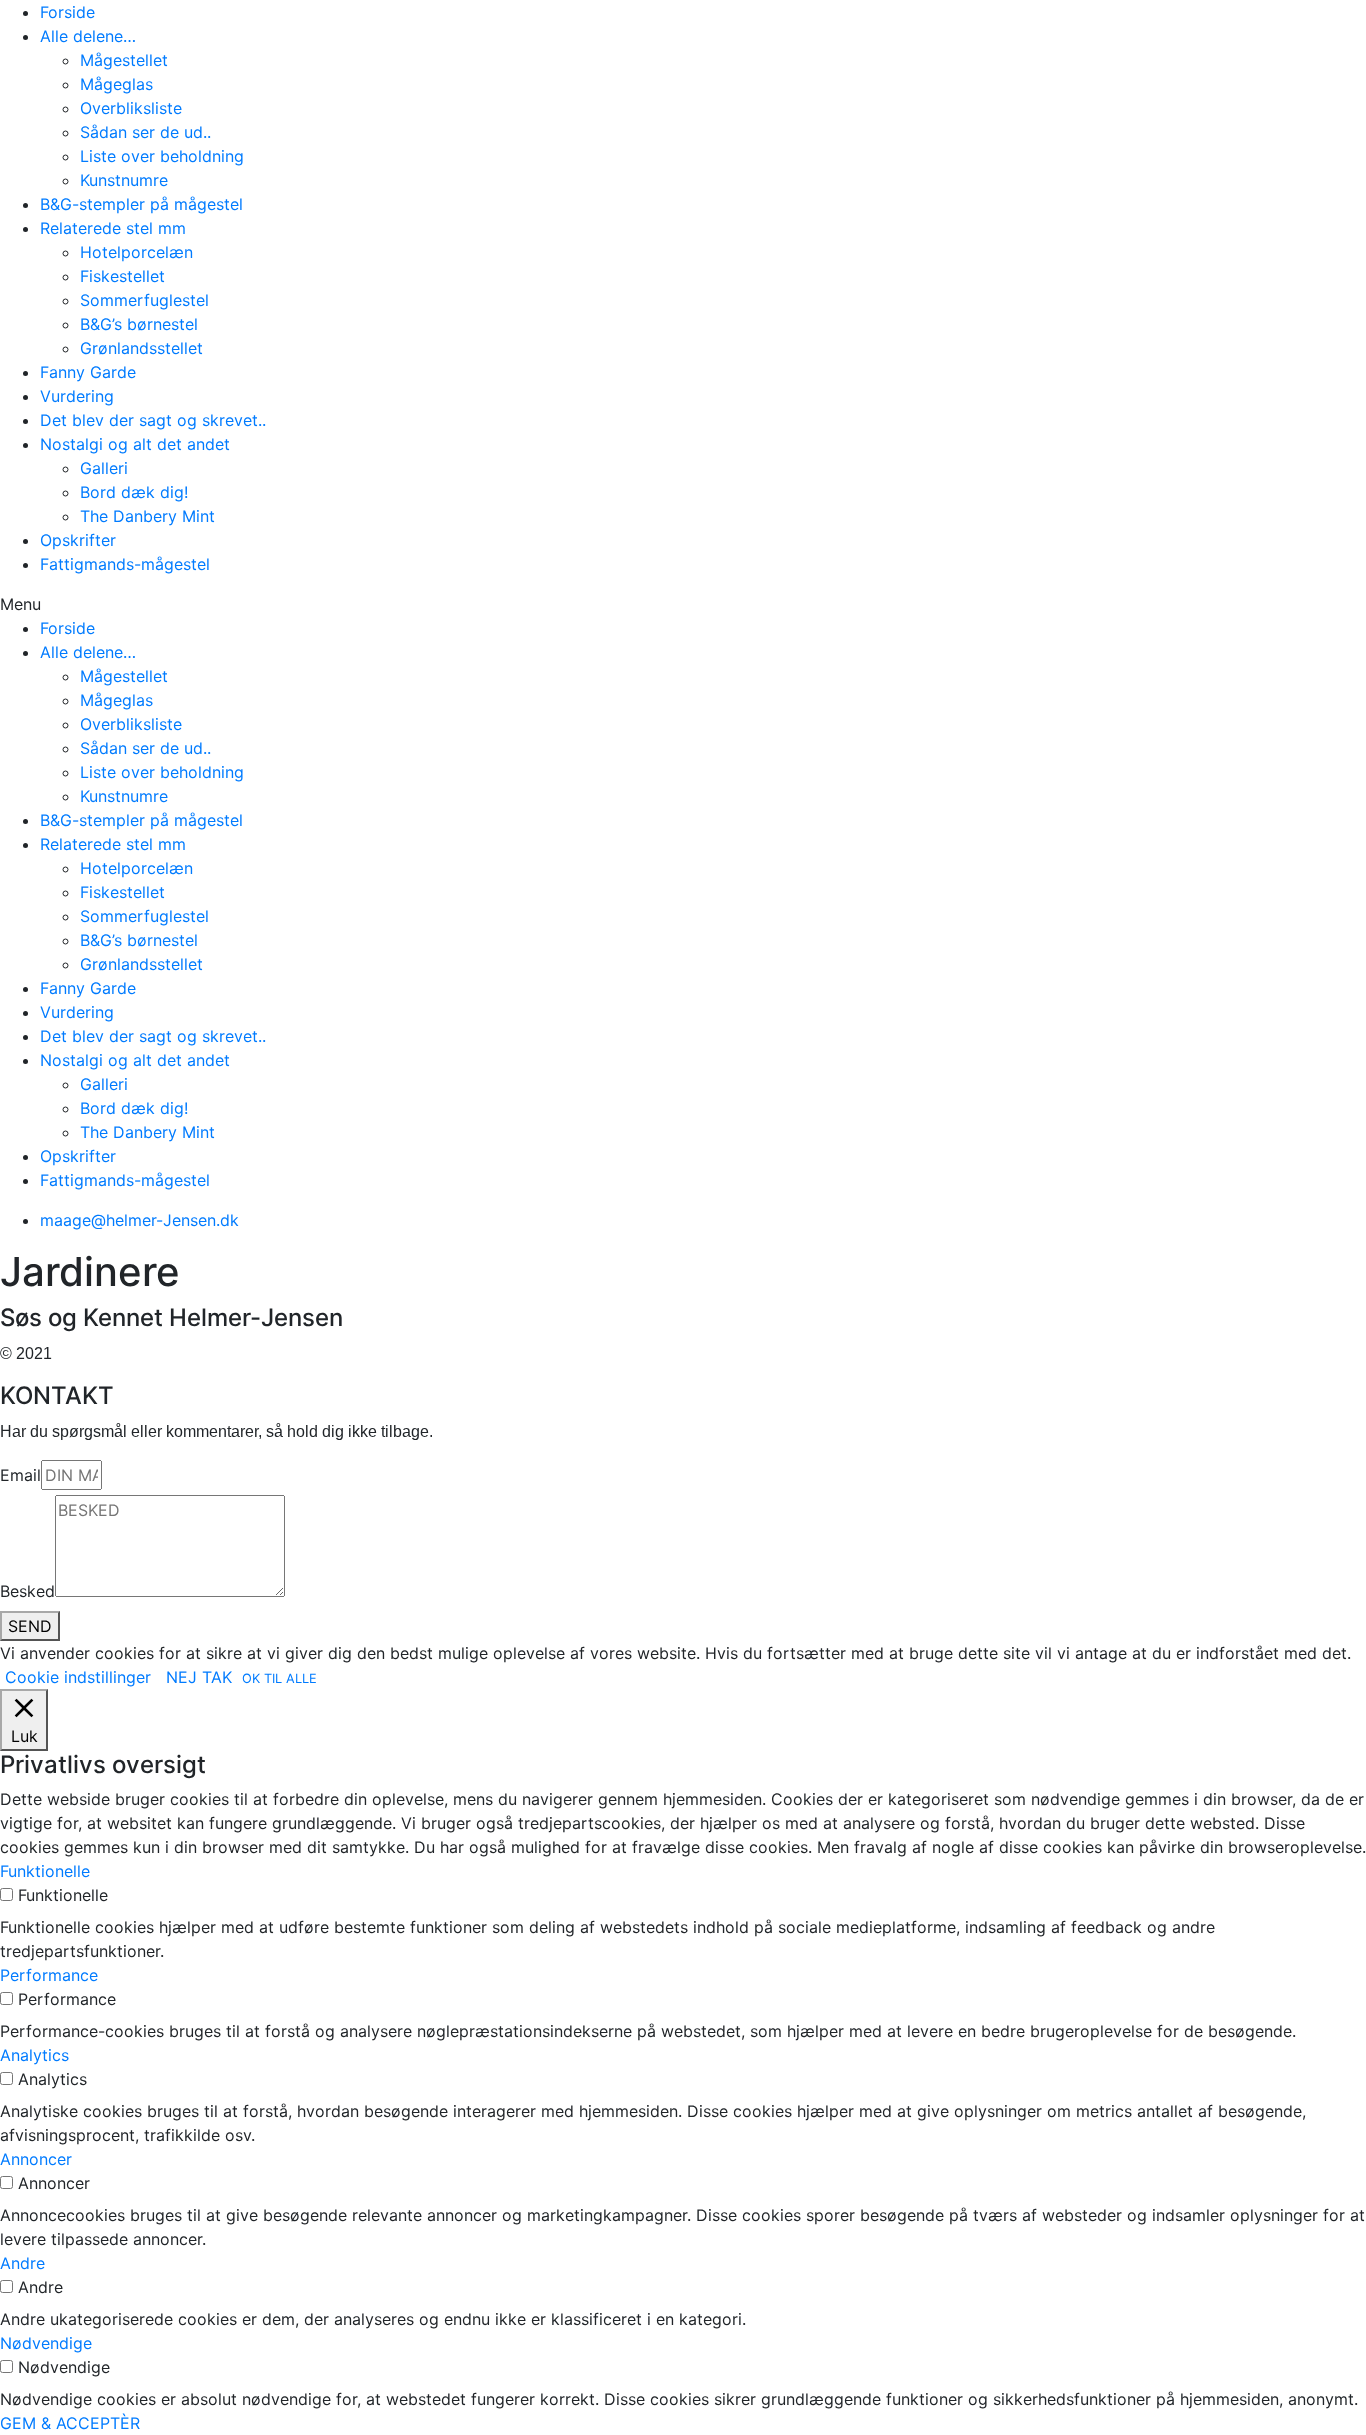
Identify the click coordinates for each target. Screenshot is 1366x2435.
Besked (27, 1591)
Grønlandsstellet (141, 348)
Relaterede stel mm (113, 228)
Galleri (104, 468)
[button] (683, 604)
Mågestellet (124, 60)
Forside (67, 12)
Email (20, 1475)
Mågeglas (116, 84)
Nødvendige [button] (46, 2343)
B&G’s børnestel (139, 324)
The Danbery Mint (147, 516)
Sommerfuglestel (144, 300)
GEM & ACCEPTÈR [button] (70, 2423)
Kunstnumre (124, 180)
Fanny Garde (88, 372)
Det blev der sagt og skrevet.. (153, 420)
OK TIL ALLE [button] (279, 1678)
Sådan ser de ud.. (145, 132)
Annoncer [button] (36, 2159)
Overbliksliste (131, 108)
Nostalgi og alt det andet (135, 444)
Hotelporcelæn (136, 252)
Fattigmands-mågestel (125, 564)
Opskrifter (78, 540)
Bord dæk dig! (134, 492)
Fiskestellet (122, 276)
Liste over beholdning (162, 156)
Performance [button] (49, 1975)
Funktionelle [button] (45, 1871)
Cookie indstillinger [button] (78, 1677)
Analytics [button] (34, 2055)
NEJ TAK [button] (199, 1677)
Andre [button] (22, 2263)
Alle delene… (88, 36)
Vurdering (77, 396)
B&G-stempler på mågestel (141, 204)
